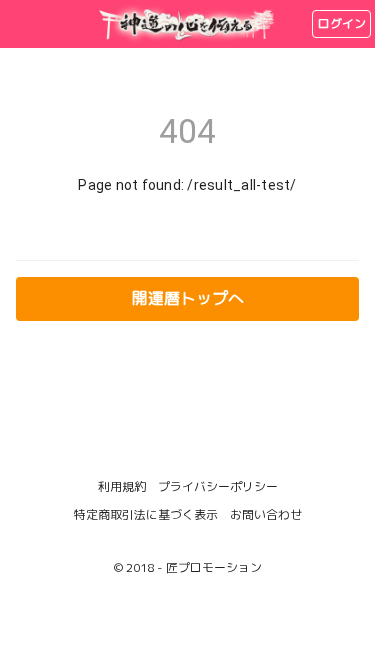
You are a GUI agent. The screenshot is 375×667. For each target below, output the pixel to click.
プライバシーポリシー (218, 486)
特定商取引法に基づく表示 (146, 514)
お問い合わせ (266, 514)
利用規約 (122, 486)
